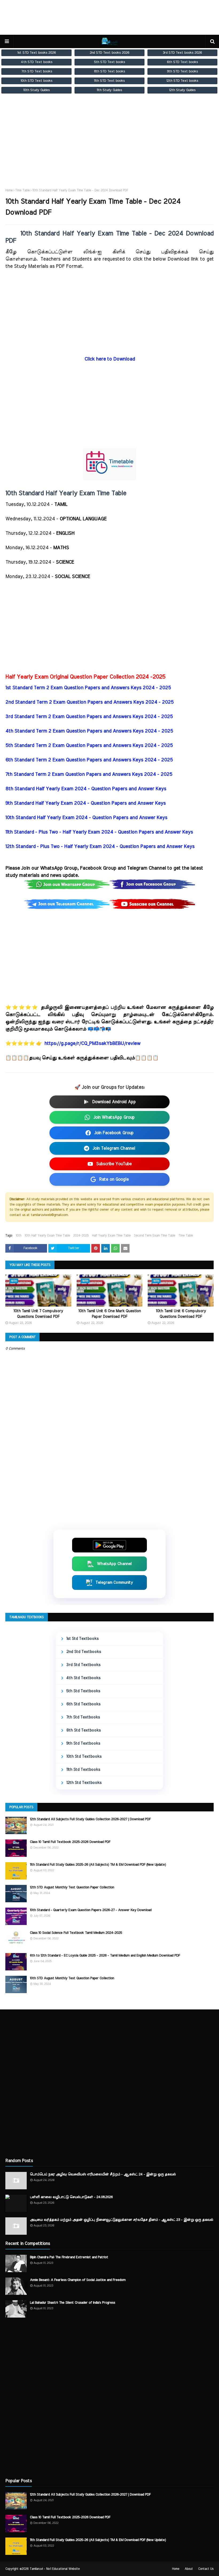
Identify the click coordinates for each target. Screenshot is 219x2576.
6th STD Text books (182, 62)
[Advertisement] (109, 146)
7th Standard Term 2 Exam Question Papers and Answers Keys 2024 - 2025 (89, 774)
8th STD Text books (109, 71)
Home (9, 190)
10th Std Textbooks (84, 1756)
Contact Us (206, 2569)
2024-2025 (81, 1235)
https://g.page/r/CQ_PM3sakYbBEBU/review (92, 1044)
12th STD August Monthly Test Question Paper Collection (72, 1887)
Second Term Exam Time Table (155, 1235)
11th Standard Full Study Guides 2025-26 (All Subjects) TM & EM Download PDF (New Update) (98, 1865)
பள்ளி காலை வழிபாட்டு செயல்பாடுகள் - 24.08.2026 (71, 2197)
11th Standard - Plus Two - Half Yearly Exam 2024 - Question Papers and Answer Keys (99, 832)
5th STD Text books (109, 62)
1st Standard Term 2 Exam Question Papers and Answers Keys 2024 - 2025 (88, 688)
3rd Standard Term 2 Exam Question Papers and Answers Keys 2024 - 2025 (89, 717)
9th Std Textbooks (83, 1743)
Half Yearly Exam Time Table (111, 1235)
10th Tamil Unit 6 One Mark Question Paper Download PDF (109, 1314)
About (189, 2569)
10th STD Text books (36, 81)
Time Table (22, 190)
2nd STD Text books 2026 (109, 53)
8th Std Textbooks (83, 1730)
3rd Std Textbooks (83, 1665)
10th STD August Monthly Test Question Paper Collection (72, 1978)
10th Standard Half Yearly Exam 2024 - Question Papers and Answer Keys (87, 818)
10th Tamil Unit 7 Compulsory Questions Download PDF (38, 1314)
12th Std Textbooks (84, 1783)
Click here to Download (110, 359)
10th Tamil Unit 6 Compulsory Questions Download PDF (181, 1314)
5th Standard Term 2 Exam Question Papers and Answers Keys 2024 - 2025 (89, 746)
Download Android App (114, 1102)
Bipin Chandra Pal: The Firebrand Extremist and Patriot (69, 2257)
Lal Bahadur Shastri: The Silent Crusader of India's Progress (73, 2303)
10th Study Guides (36, 90)
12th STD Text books (182, 81)
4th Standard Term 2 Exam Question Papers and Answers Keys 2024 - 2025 (89, 731)
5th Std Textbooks (83, 1691)
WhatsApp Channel (114, 1564)
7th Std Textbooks (83, 1717)
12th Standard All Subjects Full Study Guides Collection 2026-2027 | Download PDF (90, 1819)
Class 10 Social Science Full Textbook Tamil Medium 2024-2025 (76, 1933)
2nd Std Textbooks (84, 1652)
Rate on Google (114, 1179)
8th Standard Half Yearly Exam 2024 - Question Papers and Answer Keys (86, 789)
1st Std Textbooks (82, 1639)
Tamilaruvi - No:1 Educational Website (55, 2569)
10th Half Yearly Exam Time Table (47, 1235)
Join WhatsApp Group (114, 1117)
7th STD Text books (37, 71)
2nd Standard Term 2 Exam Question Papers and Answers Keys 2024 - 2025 (89, 702)
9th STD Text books (182, 71)
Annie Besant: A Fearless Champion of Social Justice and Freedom (78, 2280)
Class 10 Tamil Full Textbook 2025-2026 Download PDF (70, 1842)
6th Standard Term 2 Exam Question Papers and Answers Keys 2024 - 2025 (89, 760)
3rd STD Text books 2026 (182, 53)
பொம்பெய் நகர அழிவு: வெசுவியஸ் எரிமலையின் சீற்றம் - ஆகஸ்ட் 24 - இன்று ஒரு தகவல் (103, 2174)
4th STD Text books (37, 62)
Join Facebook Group (114, 1133)
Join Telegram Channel (114, 1148)
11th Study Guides (109, 90)
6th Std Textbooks (83, 1704)
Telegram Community (114, 1583)
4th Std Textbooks (83, 1678)
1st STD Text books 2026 (37, 53)
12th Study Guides (182, 90)
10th (19, 1235)
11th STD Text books (109, 81)
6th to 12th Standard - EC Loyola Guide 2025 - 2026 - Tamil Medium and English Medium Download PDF (105, 1956)
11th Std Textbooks (83, 1770)
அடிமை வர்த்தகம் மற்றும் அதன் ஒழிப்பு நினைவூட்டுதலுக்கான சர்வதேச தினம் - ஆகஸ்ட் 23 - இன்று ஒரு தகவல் (122, 2220)
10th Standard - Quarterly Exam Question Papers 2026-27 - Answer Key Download (91, 1910)
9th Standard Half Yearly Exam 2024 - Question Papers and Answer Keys (85, 803)
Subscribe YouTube (114, 1164)
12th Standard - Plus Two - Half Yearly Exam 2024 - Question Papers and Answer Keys (100, 847)
